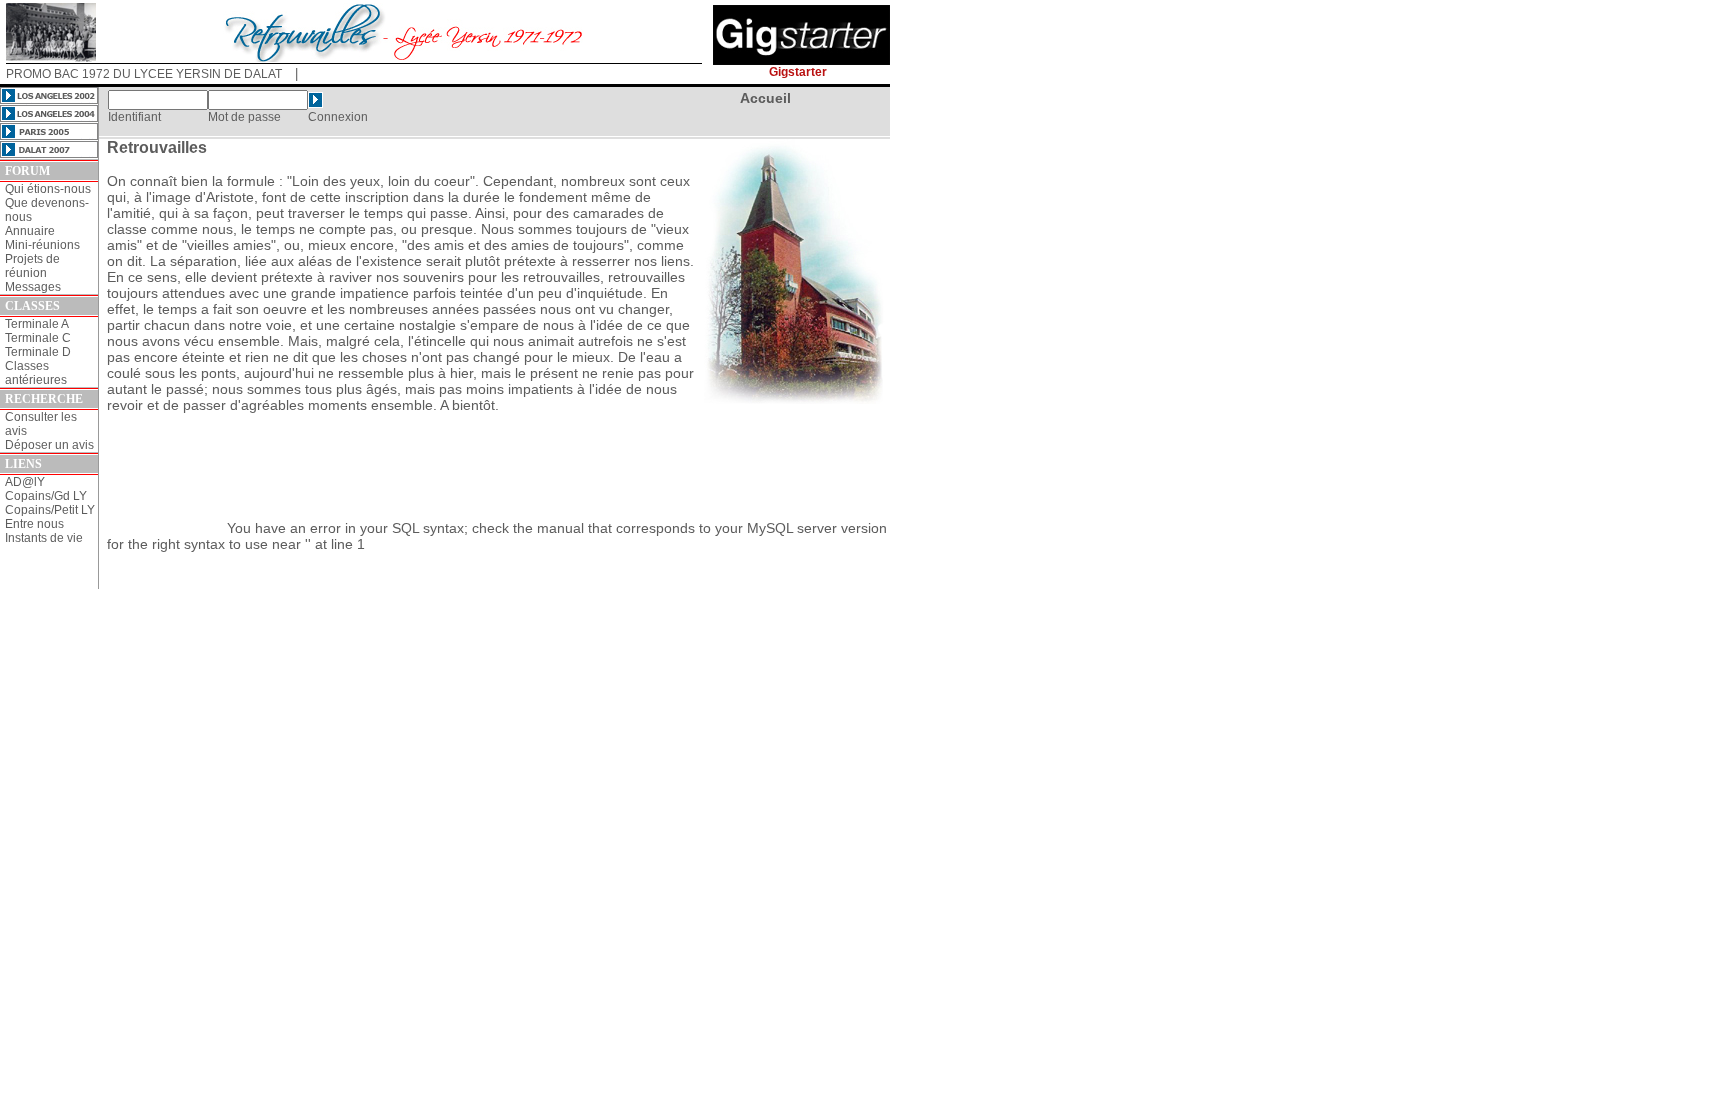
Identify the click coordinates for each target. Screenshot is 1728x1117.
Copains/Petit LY (50, 510)
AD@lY (25, 482)
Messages (33, 287)
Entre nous (34, 524)
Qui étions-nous (48, 189)
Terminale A (37, 324)
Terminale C (38, 338)
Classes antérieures (36, 373)
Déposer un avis (49, 445)
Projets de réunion (32, 266)
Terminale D (38, 352)
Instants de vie (44, 538)
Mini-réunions (42, 245)
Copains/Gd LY (46, 496)
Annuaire (30, 231)
